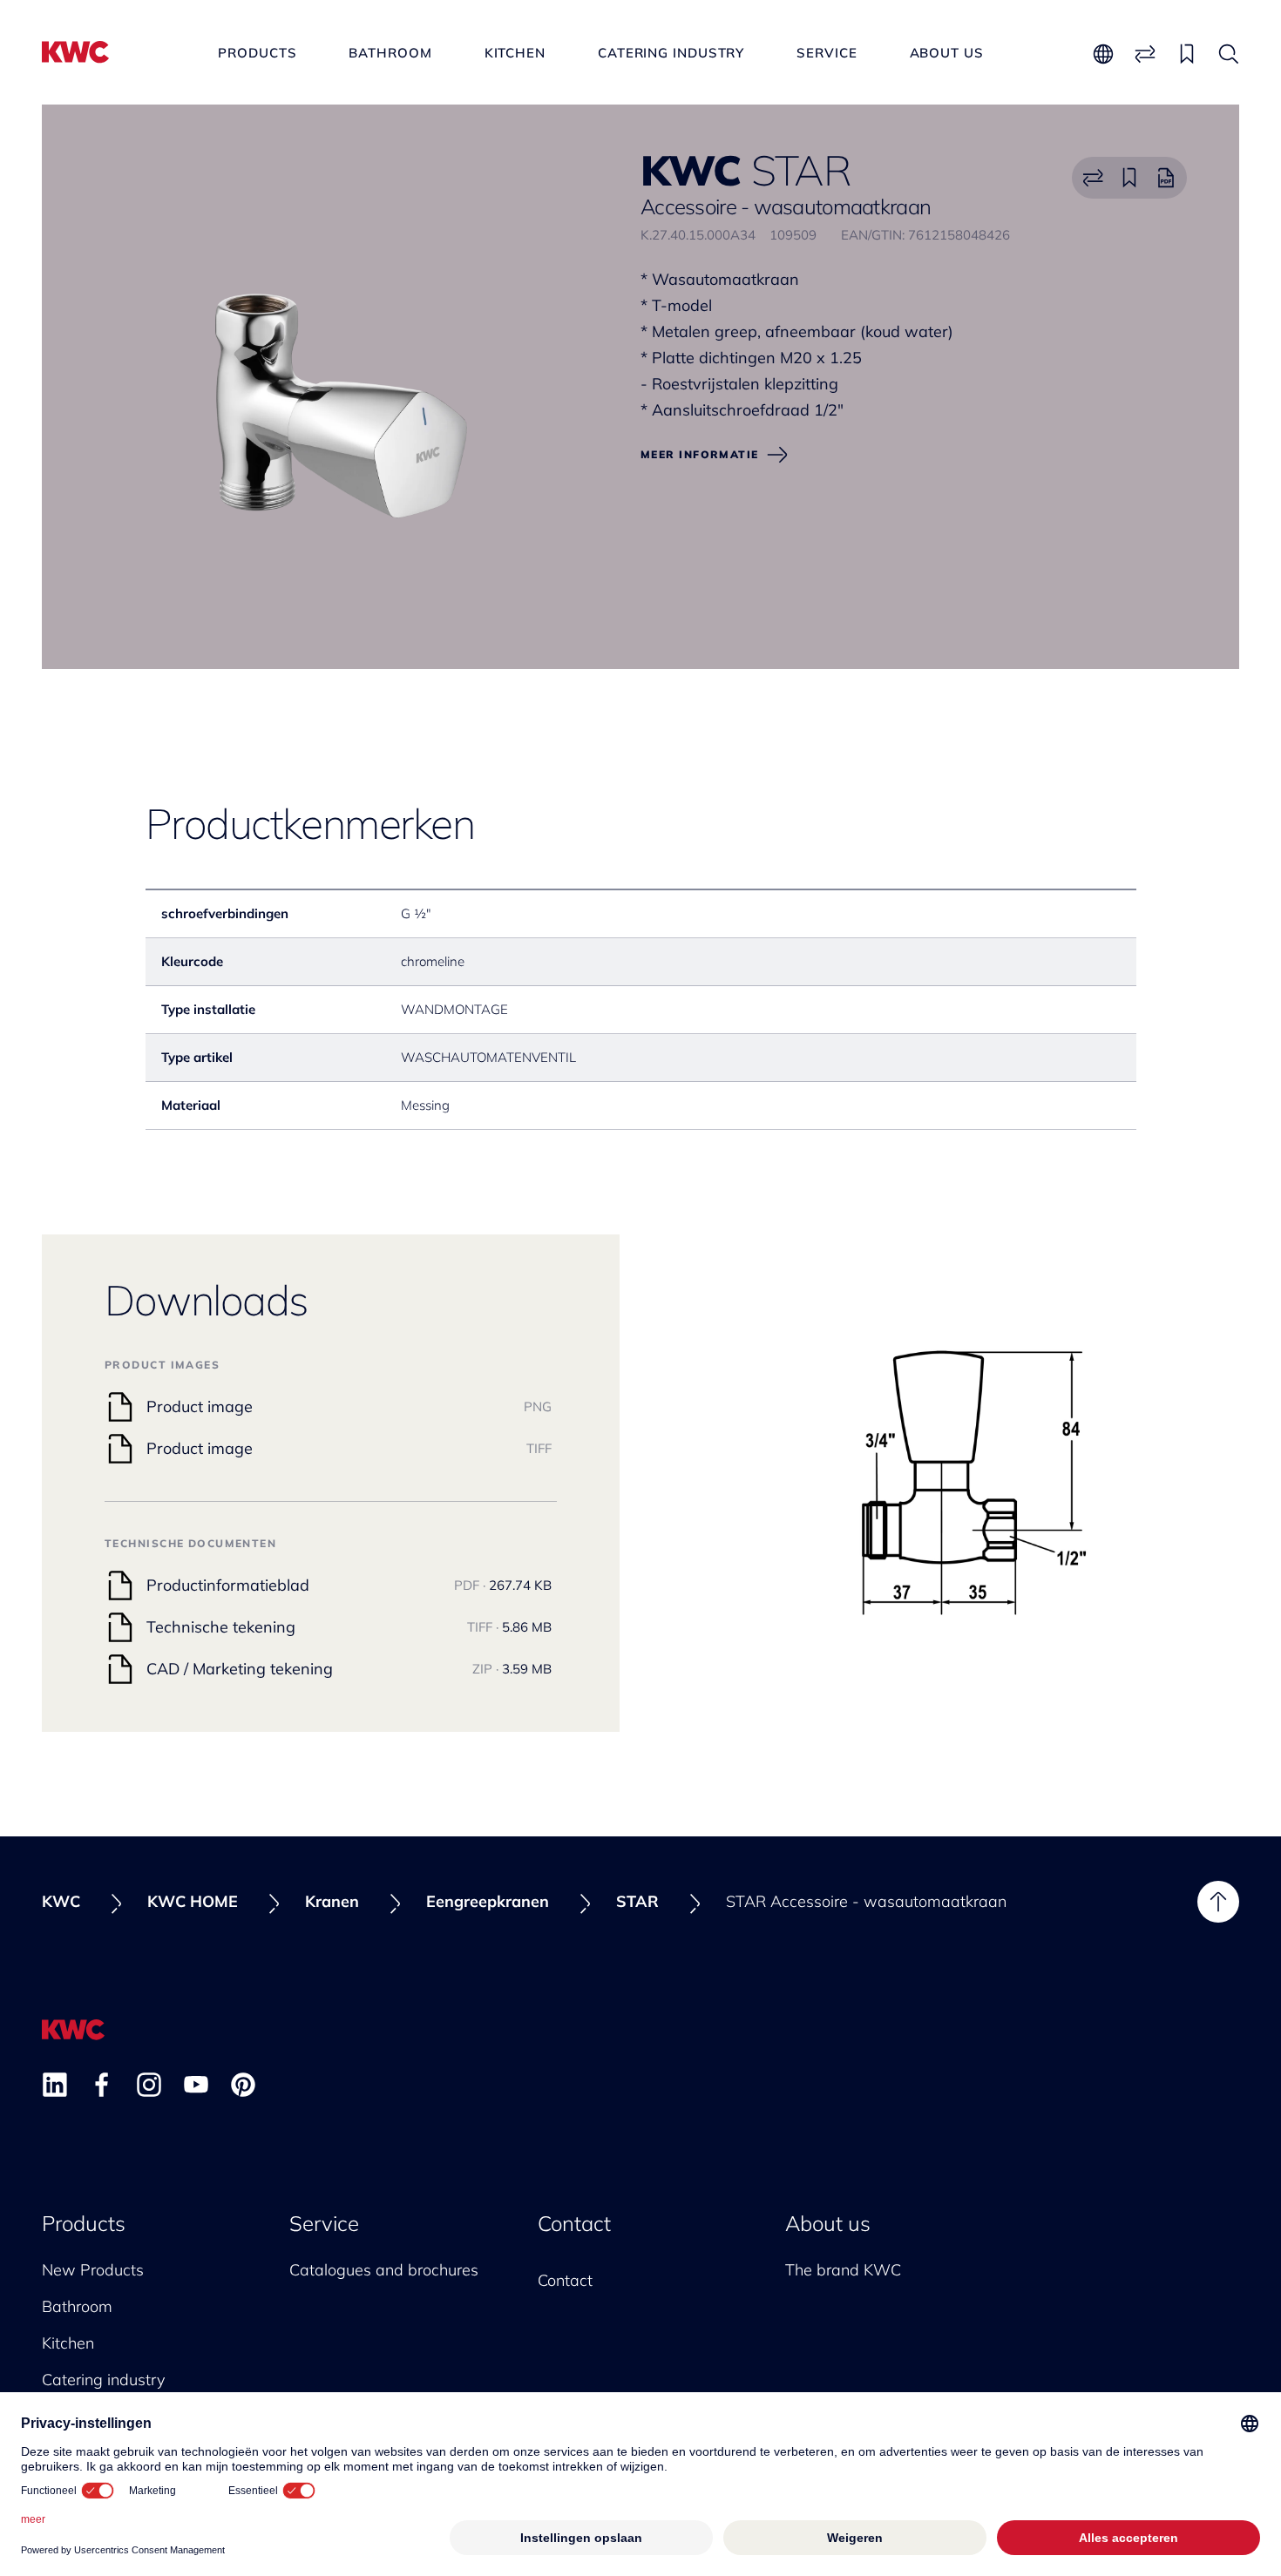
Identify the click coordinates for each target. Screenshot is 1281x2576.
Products (257, 53)
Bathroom (390, 53)
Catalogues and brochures (384, 2270)
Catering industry (671, 53)
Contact (574, 2223)
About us (947, 53)
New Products (93, 2270)
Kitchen (515, 53)
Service (827, 53)
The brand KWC (843, 2270)
